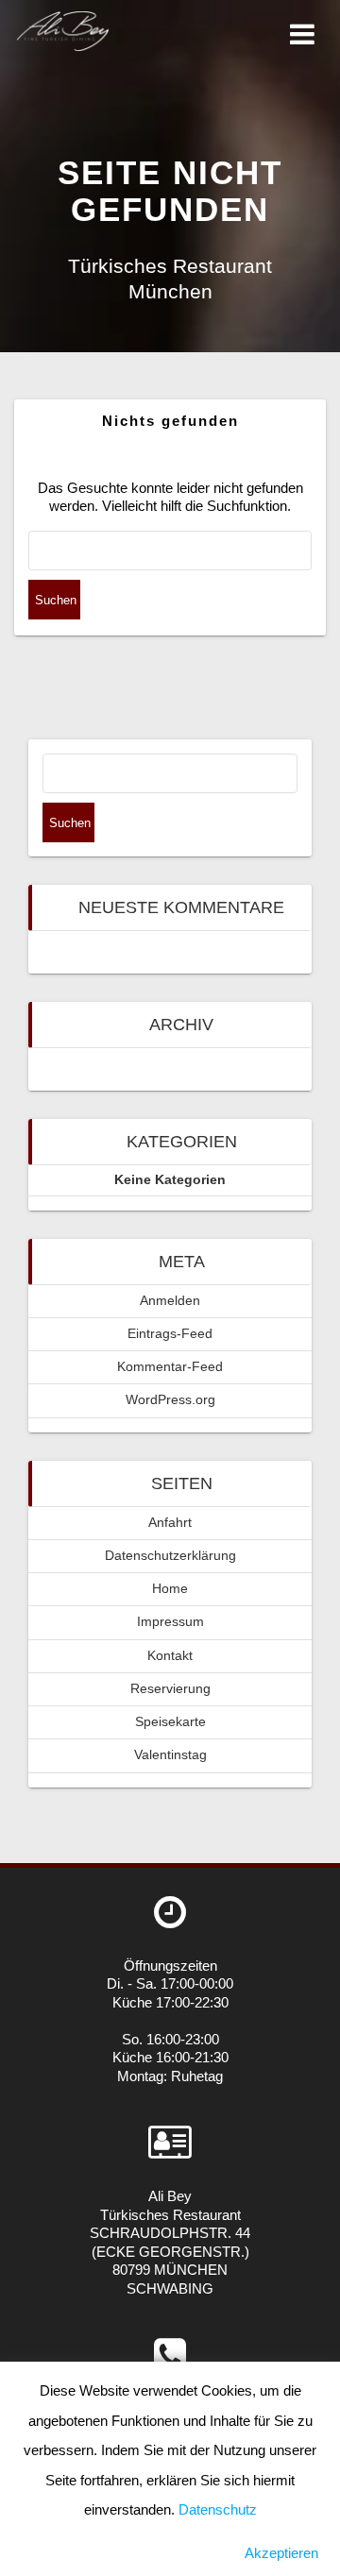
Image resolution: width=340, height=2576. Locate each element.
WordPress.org (170, 1400)
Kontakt (170, 1656)
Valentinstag (170, 1755)
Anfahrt (170, 1523)
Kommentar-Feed (170, 1367)
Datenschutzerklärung (170, 1556)
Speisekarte (170, 1722)
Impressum (170, 1622)
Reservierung (170, 1689)
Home (170, 1589)
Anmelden (170, 1301)
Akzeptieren (281, 2553)
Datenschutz (218, 2509)
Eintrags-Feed (170, 1334)
